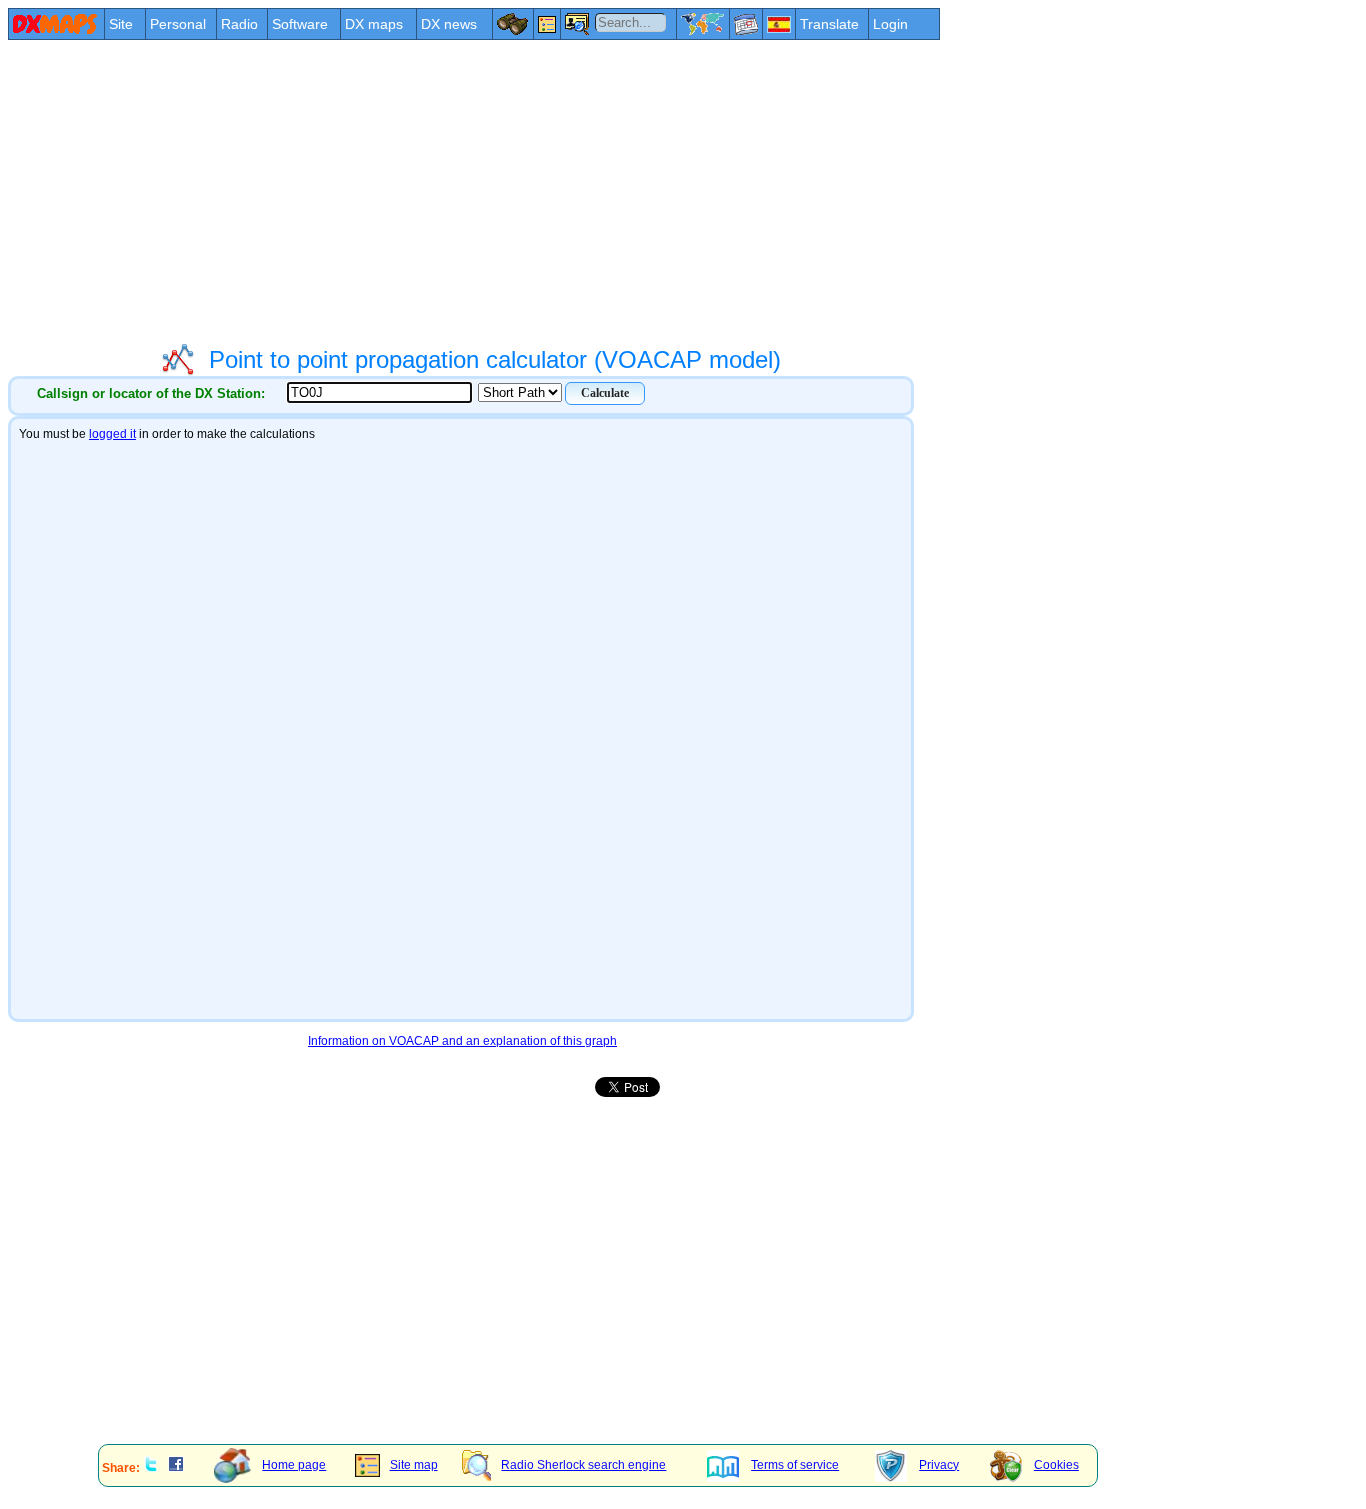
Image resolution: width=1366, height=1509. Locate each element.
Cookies (1056, 1465)
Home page (294, 1465)
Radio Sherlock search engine (583, 1465)
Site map (414, 1465)
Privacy (939, 1465)
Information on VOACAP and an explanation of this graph (462, 1041)
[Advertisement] (608, 192)
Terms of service (795, 1465)
